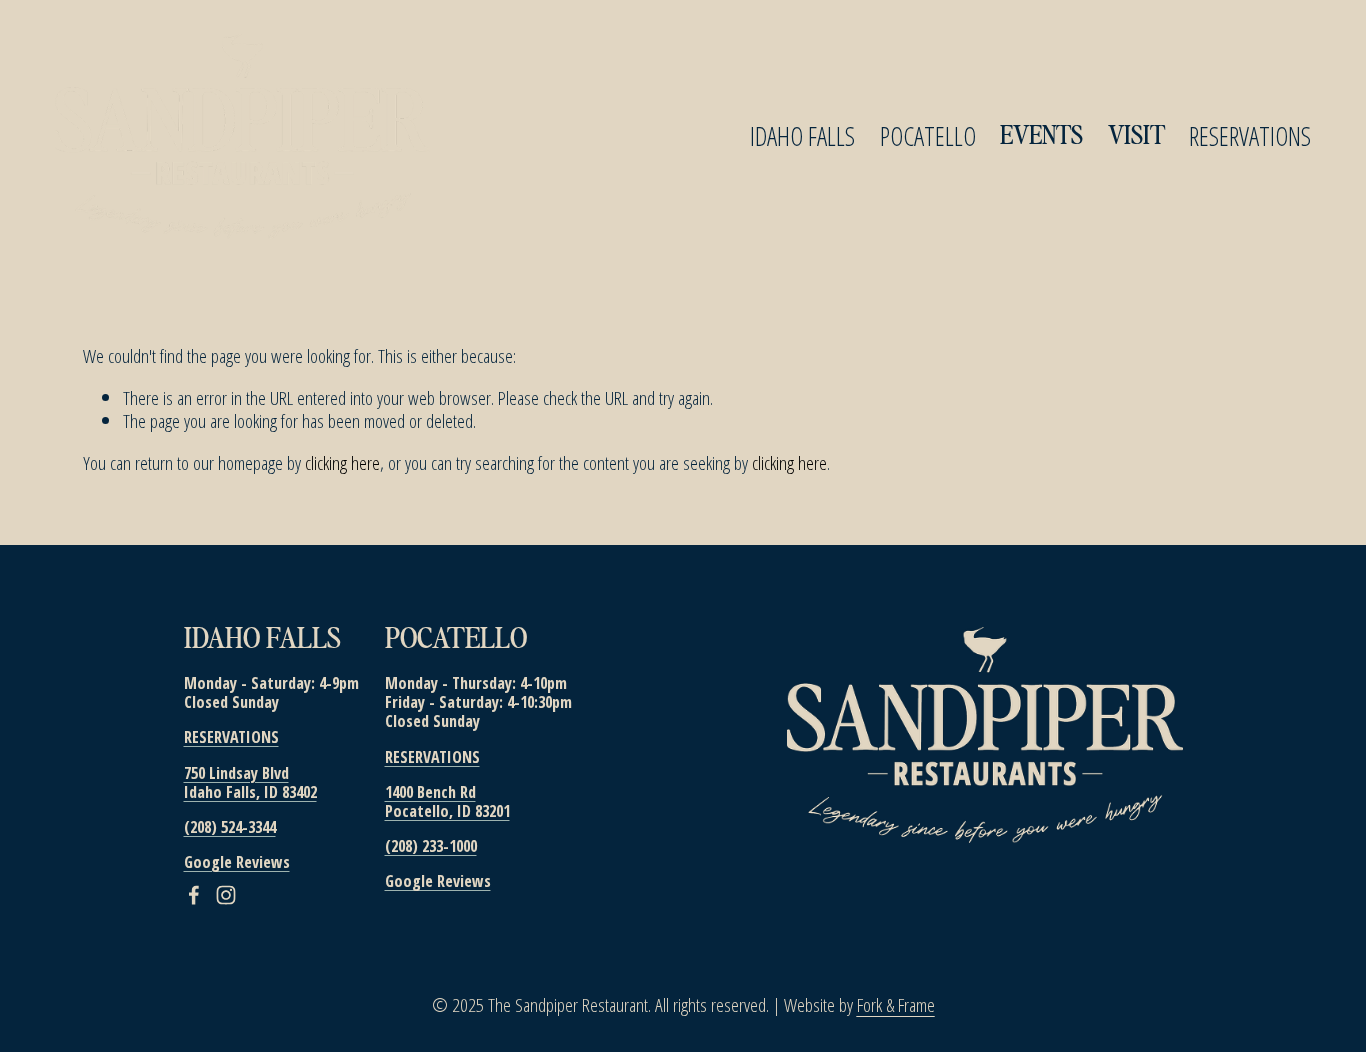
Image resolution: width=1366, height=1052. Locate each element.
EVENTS (1041, 136)
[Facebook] (194, 895)
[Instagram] (226, 895)
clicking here (342, 462)
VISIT (1136, 136)
